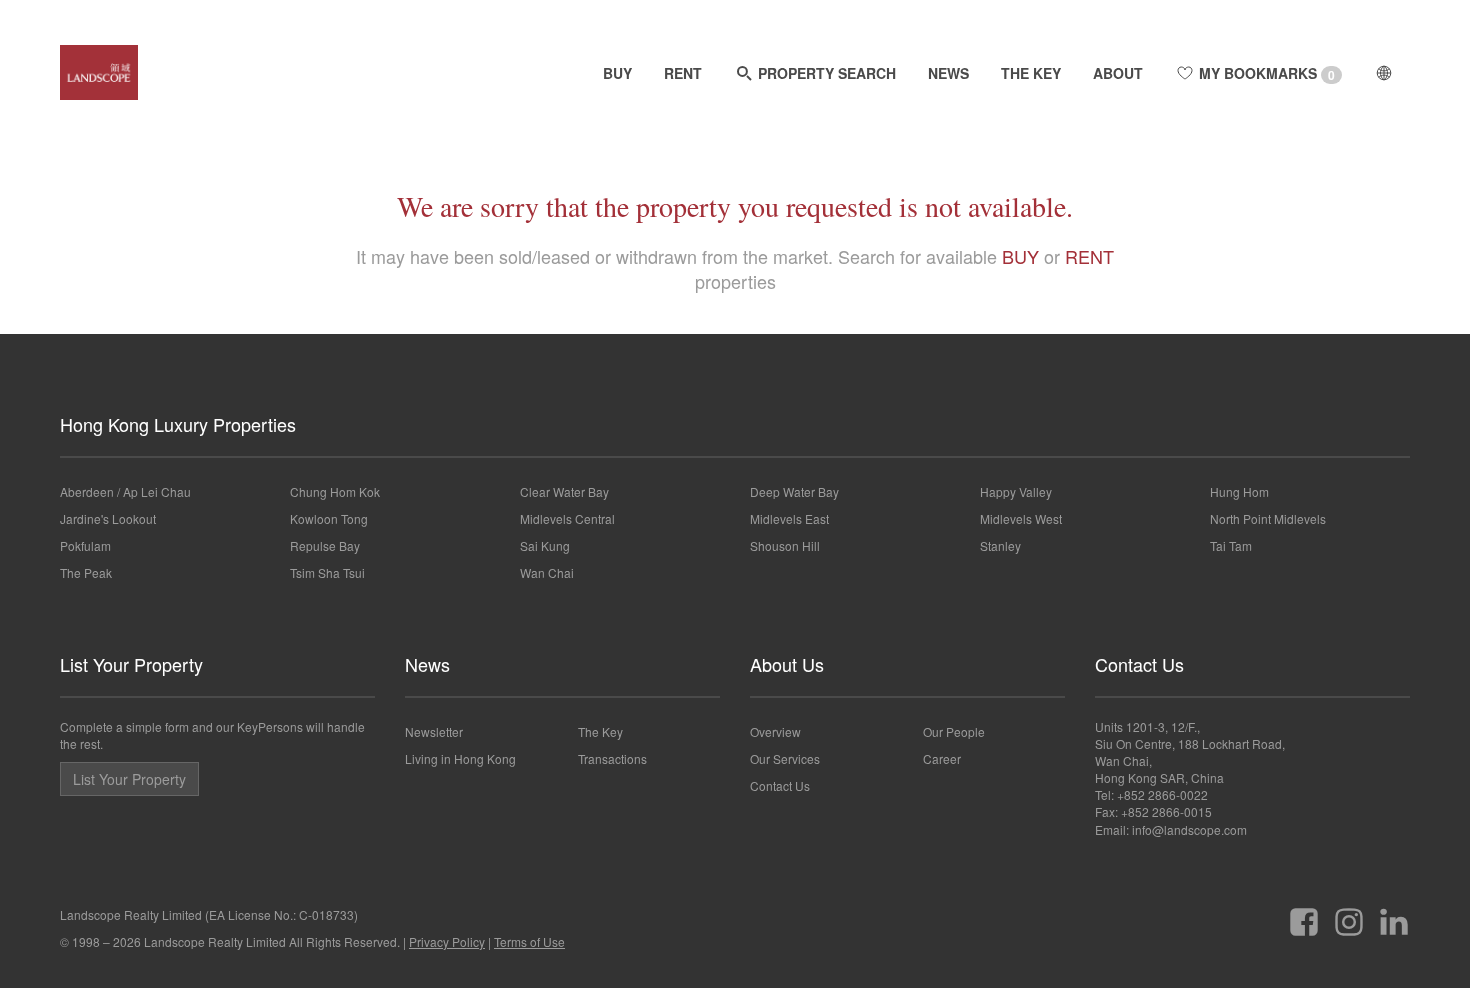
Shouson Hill (785, 545)
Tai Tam (1231, 545)
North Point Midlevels (1268, 518)
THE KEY (1031, 73)
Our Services (785, 758)
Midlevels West (1021, 518)
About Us (787, 664)
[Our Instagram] (1349, 914)
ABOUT (1118, 73)
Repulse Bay (325, 545)
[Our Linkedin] (1394, 914)
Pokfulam (85, 545)
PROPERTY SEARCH (825, 73)
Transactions (612, 758)
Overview (775, 731)
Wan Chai (547, 572)
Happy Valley (1016, 491)
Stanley (1000, 545)
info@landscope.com (1189, 829)
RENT (683, 73)
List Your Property (131, 664)
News (427, 664)
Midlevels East (789, 518)
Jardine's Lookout (108, 518)
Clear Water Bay (564, 491)
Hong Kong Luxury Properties (178, 424)
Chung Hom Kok (335, 491)
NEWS (948, 73)
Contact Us (780, 785)
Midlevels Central (567, 518)
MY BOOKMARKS (1265, 73)
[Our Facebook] (1304, 914)
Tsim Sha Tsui (327, 572)
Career (942, 758)
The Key (600, 731)
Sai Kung (545, 545)
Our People (954, 731)
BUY (617, 73)
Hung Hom (1239, 491)
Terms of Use (529, 941)
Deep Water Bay (794, 491)
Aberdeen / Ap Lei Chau (125, 491)
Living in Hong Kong (460, 758)
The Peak (86, 572)
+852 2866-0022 (1162, 794)
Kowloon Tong (329, 518)
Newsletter (434, 731)
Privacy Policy (447, 941)
